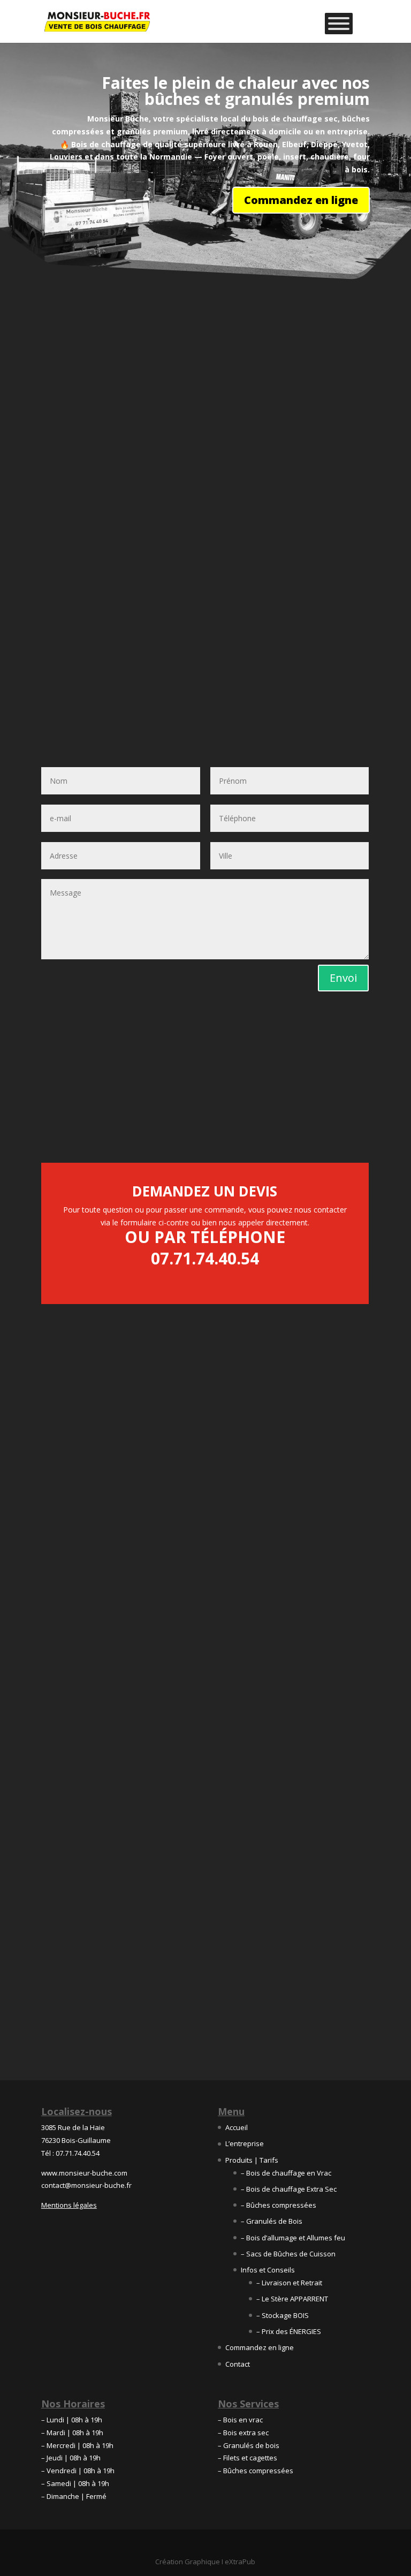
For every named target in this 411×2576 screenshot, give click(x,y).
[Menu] (339, 24)
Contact (238, 2364)
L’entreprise (245, 2143)
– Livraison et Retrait (289, 2283)
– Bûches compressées (279, 2205)
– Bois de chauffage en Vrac (286, 2173)
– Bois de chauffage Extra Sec (289, 2189)
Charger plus (205, 2020)
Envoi (343, 978)
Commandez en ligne (301, 200)
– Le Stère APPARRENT (292, 2299)
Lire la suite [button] (73, 1960)
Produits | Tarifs (252, 2160)
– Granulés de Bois (272, 2221)
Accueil (237, 2127)
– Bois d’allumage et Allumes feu (293, 2238)
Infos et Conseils (268, 2270)
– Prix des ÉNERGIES (289, 2331)
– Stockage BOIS (283, 2315)
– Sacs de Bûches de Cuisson (288, 2254)
